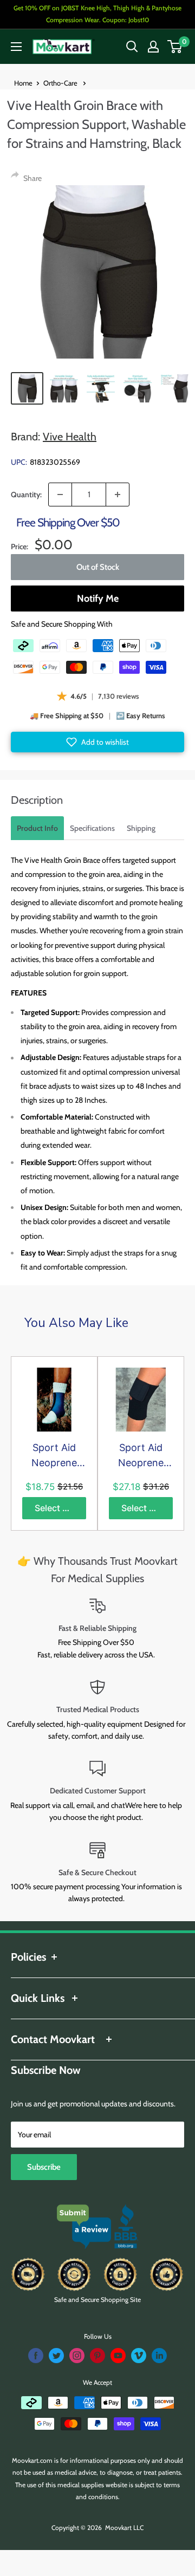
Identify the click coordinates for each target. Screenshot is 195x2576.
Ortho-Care (61, 83)
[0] (175, 47)
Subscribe (44, 2167)
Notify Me (98, 599)
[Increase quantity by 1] (118, 495)
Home (23, 83)
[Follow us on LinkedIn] (159, 2356)
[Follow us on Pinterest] (97, 2356)
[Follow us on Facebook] (36, 2356)
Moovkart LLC (124, 2528)
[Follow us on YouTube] (118, 2356)
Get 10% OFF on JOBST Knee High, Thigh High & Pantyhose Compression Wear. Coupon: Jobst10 (97, 14)
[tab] (37, 828)
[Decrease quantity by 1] (60, 495)
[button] (97, 742)
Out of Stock (98, 567)
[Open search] (132, 47)
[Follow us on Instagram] (77, 2356)
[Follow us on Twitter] (56, 2356)
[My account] (153, 47)
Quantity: (26, 495)
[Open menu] (16, 47)
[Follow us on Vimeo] (139, 2356)
